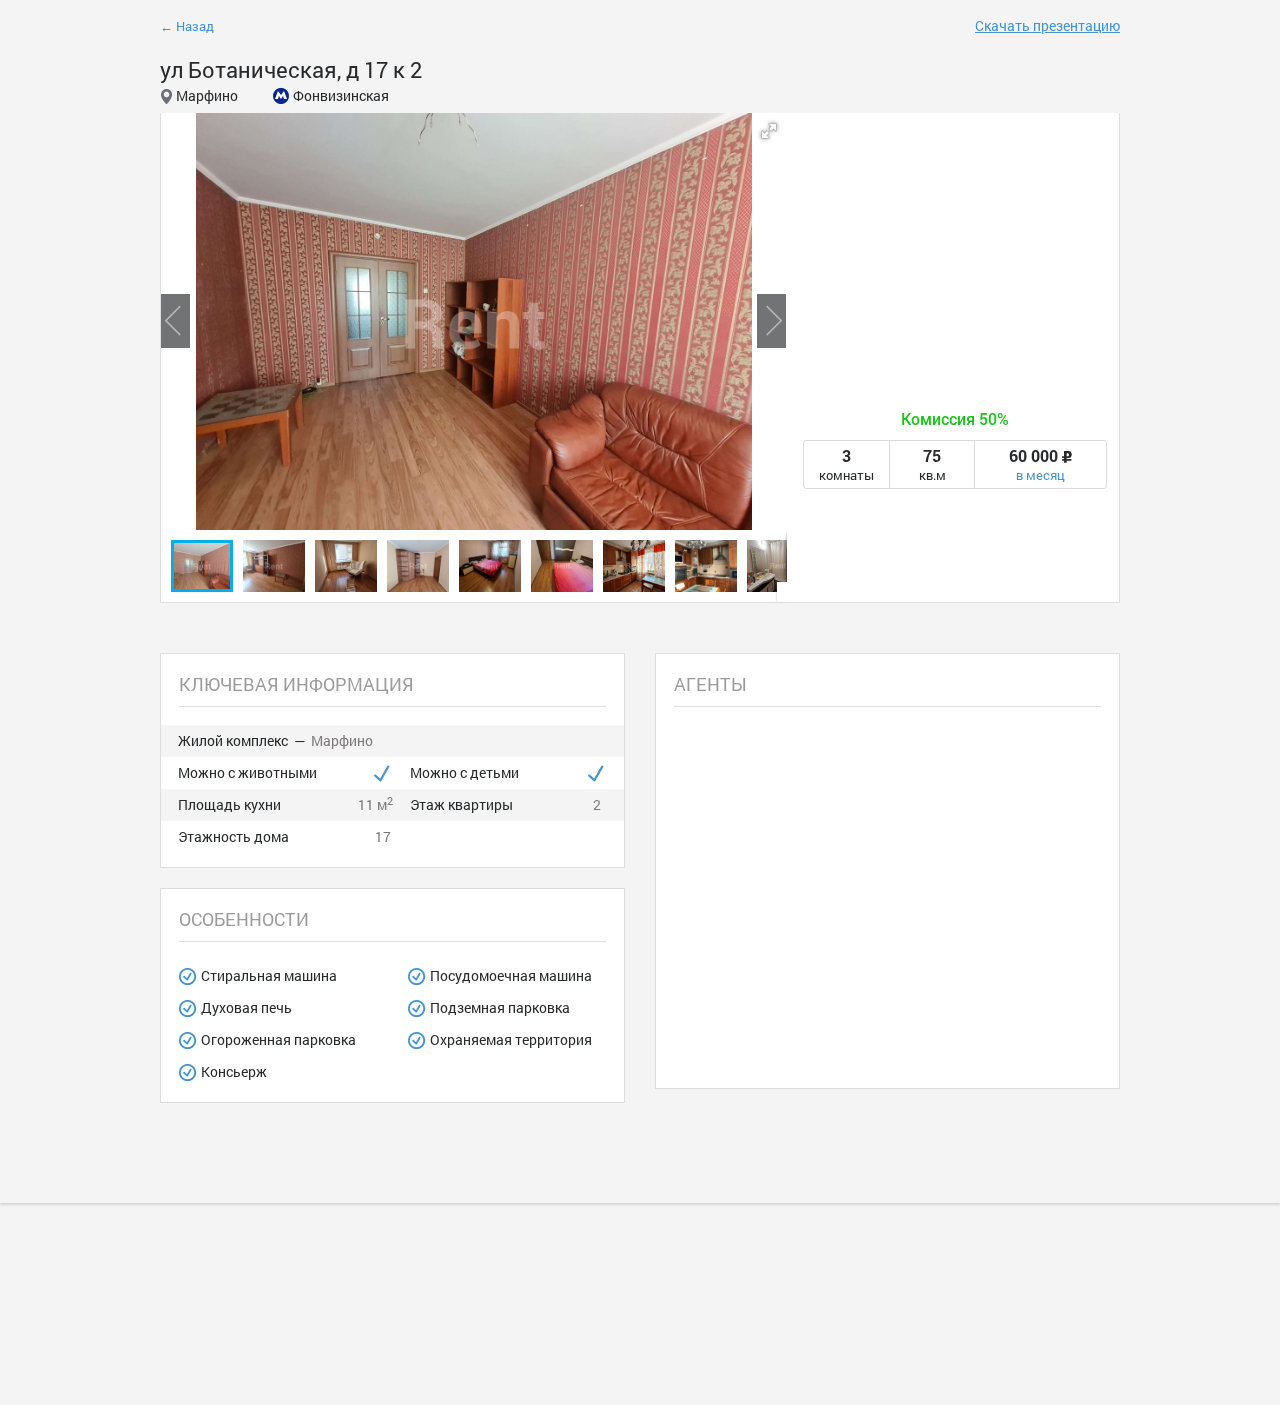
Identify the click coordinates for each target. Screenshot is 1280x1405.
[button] (769, 131)
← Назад (187, 26)
